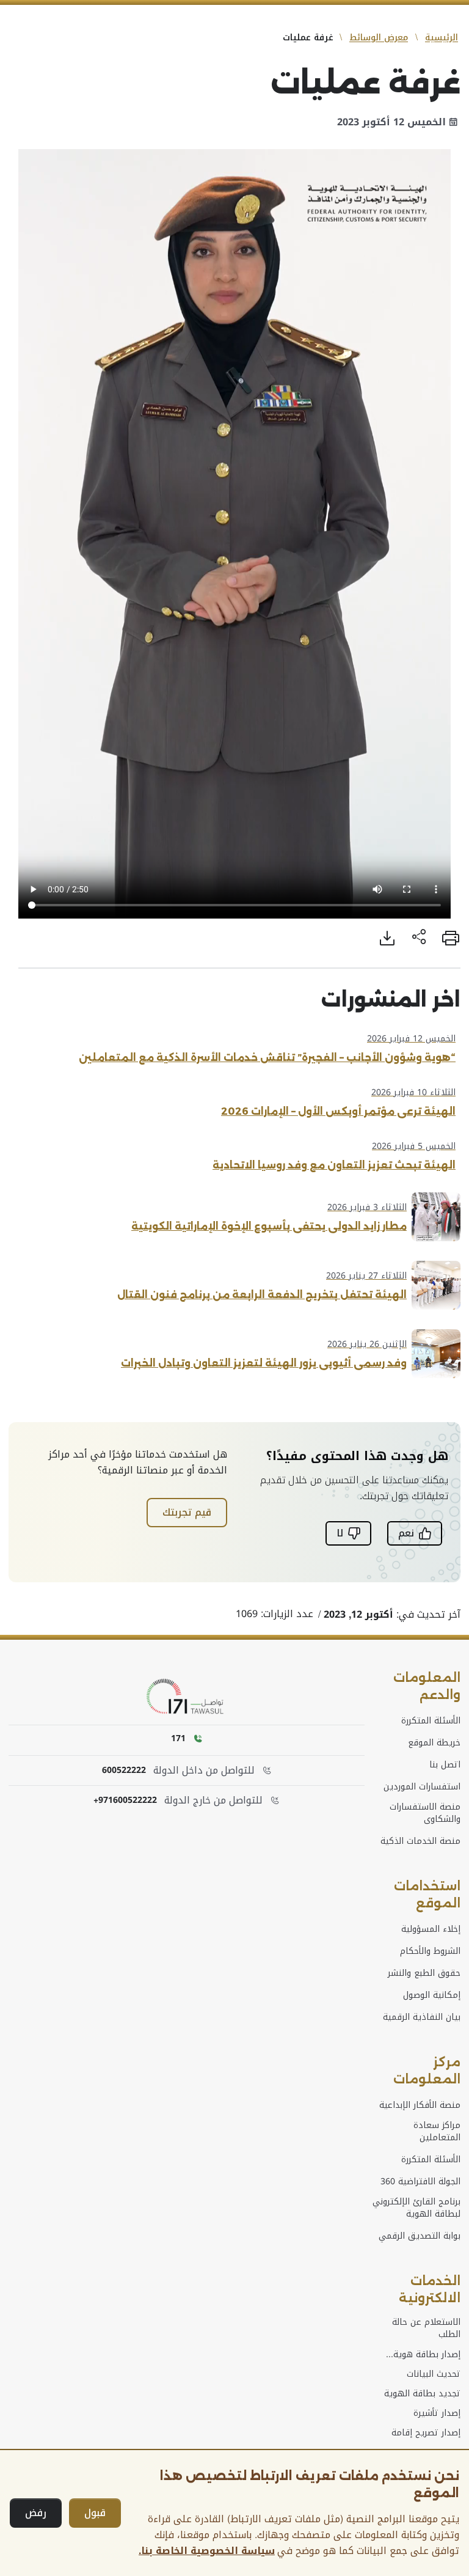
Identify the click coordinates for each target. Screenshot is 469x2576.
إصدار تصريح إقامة (426, 2433)
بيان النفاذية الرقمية (422, 2017)
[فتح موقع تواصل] (187, 1697)
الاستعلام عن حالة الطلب (426, 2328)
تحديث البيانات (434, 2374)
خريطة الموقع (434, 1743)
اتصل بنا (445, 1765)
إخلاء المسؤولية (431, 1929)
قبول (95, 2513)
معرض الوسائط (379, 38)
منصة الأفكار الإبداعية (420, 2105)
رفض (36, 2513)
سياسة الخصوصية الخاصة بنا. (207, 2551)
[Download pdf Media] (387, 938)
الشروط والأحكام (430, 1951)
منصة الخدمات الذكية (420, 1841)
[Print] (451, 938)
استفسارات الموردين (422, 1787)
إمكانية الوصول (432, 1995)
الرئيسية (442, 38)
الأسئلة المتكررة (431, 1721)
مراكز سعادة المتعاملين (437, 2132)
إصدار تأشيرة (437, 2413)
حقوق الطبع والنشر (424, 1973)
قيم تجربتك (187, 1512)
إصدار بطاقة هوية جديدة (427, 2355)
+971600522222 (125, 1800)
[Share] (419, 938)
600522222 (124, 1771)
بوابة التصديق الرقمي (420, 2236)
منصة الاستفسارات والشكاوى (425, 1813)
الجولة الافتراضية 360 (420, 2182)
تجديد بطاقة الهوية (422, 2394)
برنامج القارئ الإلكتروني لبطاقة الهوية (416, 2208)
